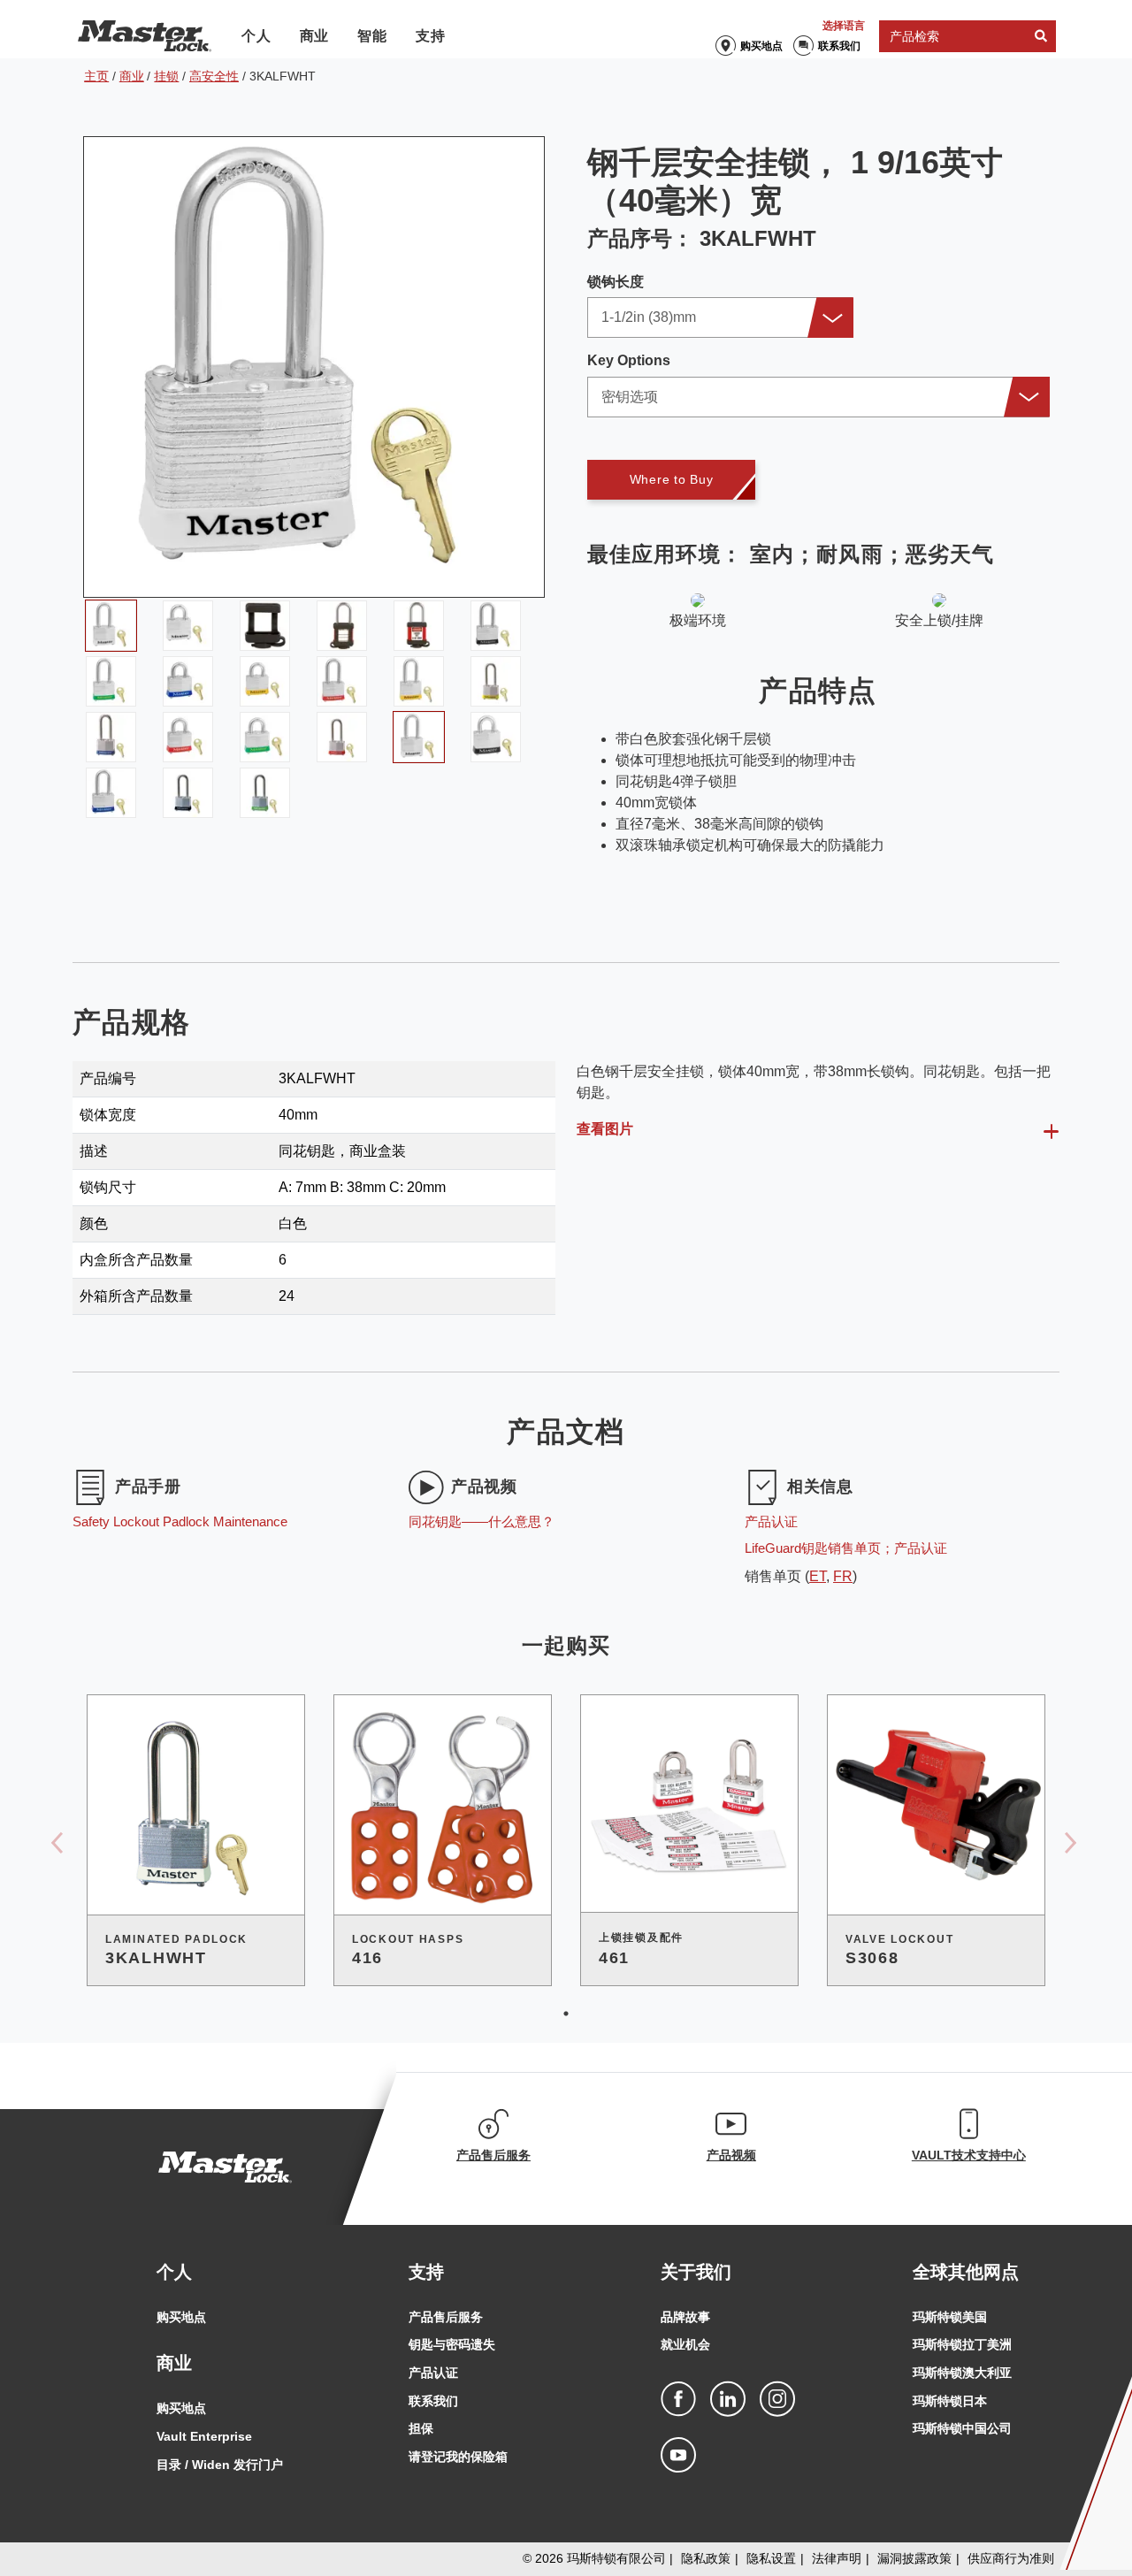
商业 (315, 36)
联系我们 (839, 46)
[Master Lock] (145, 36)
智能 (372, 36)
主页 (96, 76)
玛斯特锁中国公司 (962, 2428)
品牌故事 (685, 2317)
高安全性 (214, 76)
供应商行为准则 (1011, 2558)
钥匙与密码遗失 (452, 2344)
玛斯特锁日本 (950, 2401)
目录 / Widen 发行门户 (220, 2465)
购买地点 (761, 46)
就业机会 (685, 2344)
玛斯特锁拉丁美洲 (962, 2344)
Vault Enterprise (204, 2436)
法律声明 (837, 2558)
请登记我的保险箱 (458, 2457)
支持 (431, 36)
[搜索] (1041, 37)
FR (843, 1576)
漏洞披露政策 (914, 2558)
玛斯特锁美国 (950, 2317)
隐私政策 (706, 2558)
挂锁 (166, 76)
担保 (421, 2428)
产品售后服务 (446, 2317)
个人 (256, 36)
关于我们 (696, 2272)
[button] (720, 317)
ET (818, 1576)
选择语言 (844, 26)
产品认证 (433, 2373)
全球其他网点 (966, 2272)
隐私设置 (771, 2558)
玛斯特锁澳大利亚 (962, 2373)
